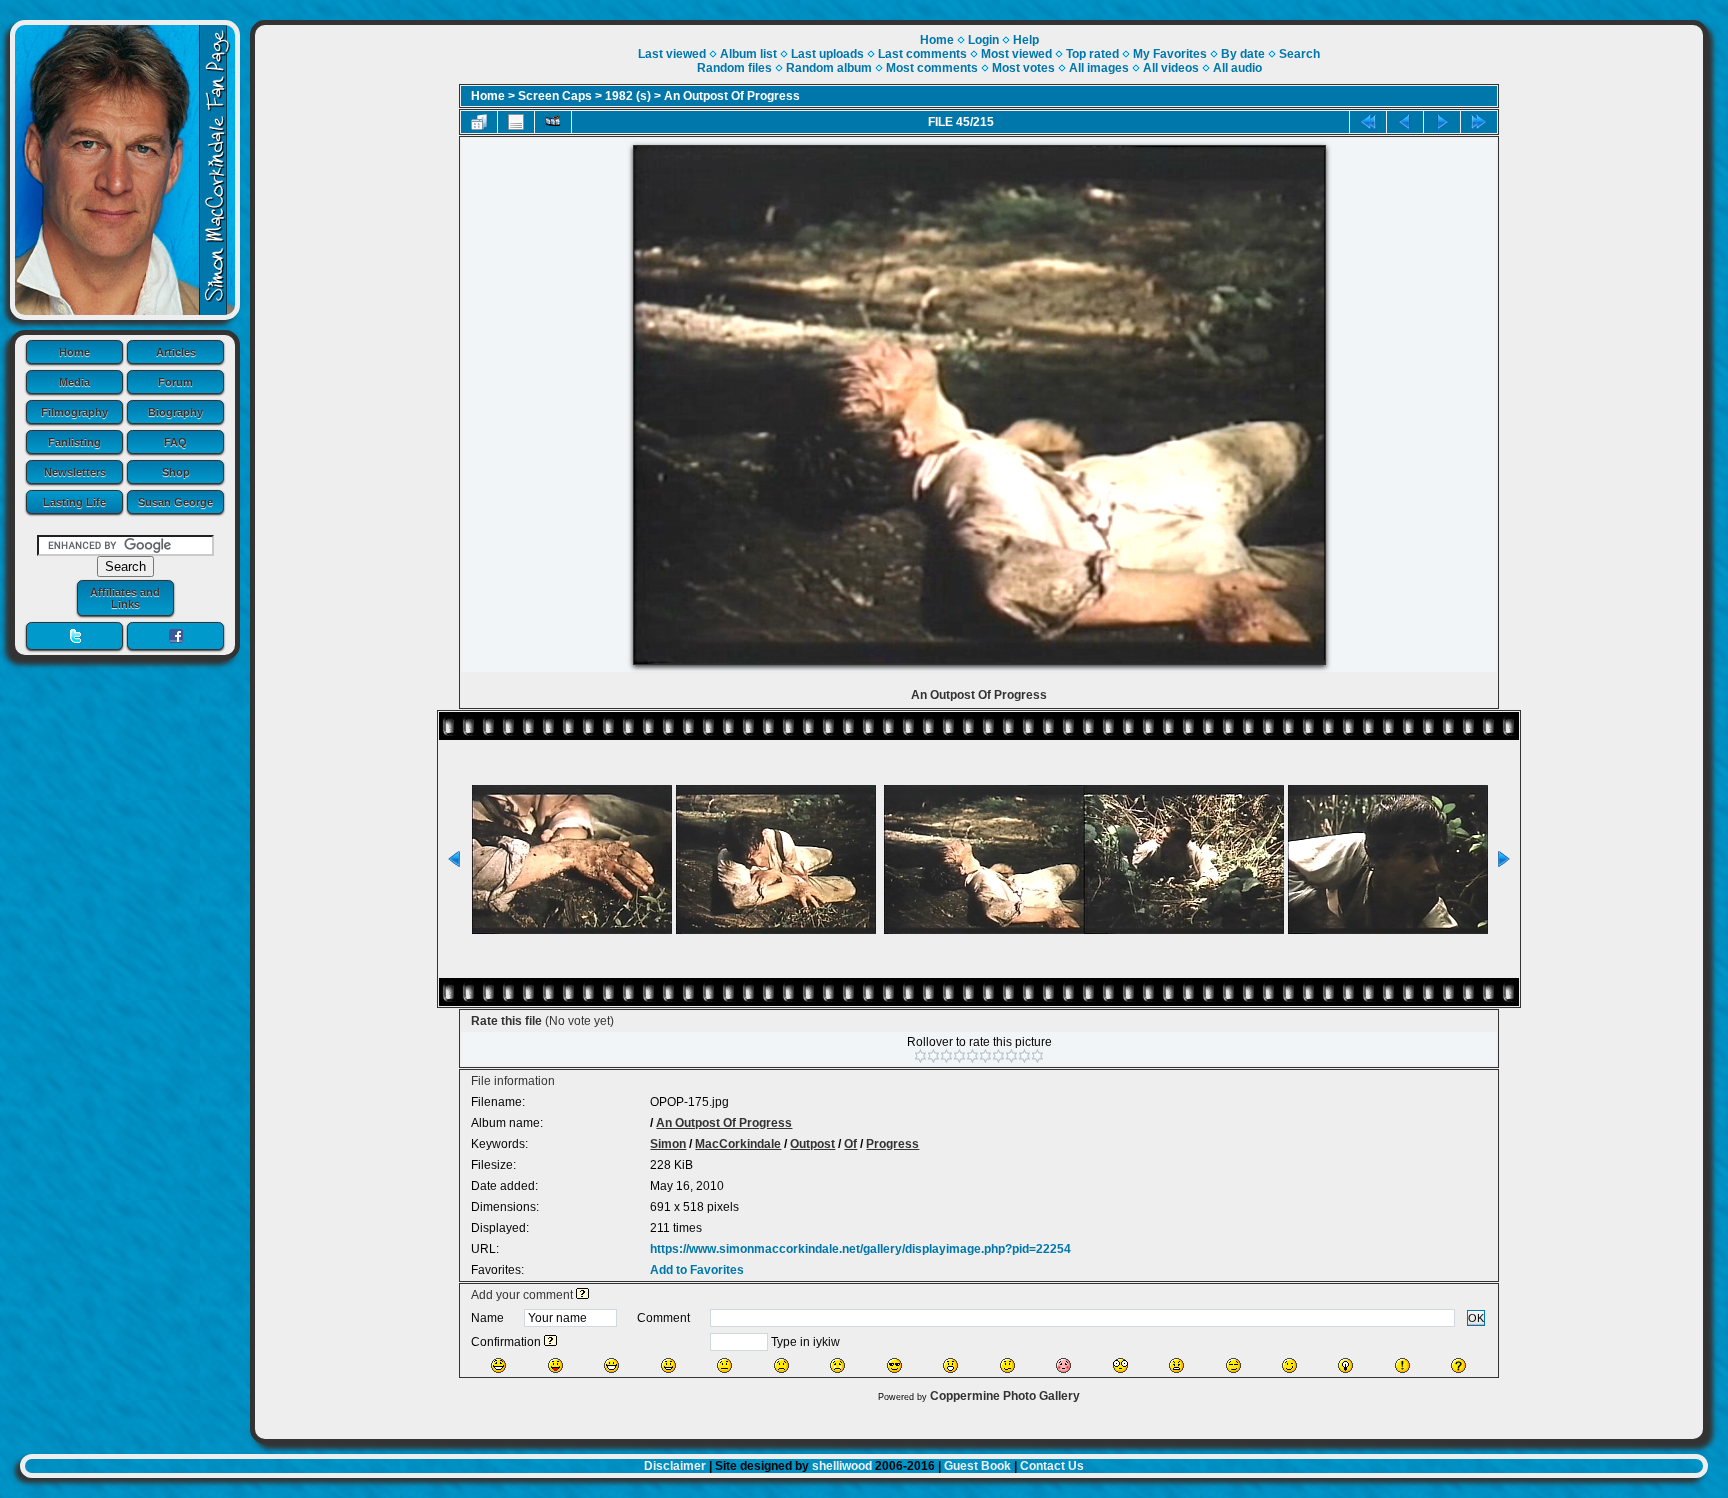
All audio (1237, 68)
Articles (176, 352)
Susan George (175, 502)
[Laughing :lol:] (498, 1365)
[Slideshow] (553, 122)
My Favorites (1170, 54)
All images (1099, 68)
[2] (933, 1056)
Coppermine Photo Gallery (1005, 1396)
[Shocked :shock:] (1120, 1365)
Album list (748, 54)
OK (1476, 1318)
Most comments (932, 68)
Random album (829, 68)
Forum (175, 382)
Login (983, 40)
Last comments (922, 54)
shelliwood (842, 1466)
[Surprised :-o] (950, 1365)
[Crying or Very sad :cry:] (837, 1365)
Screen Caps (555, 96)
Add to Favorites (697, 1270)
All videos (1171, 68)
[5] (972, 1056)
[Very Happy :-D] (611, 1365)
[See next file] (1442, 122)
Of (850, 1144)
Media (74, 382)
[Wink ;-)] (1289, 1365)
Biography (175, 412)
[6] (985, 1056)
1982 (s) (628, 96)
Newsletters (75, 472)
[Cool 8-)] (894, 1365)
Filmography (74, 412)
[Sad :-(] (781, 1365)
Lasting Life (74, 502)
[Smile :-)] (668, 1365)
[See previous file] (1405, 122)
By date (1243, 54)
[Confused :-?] (1007, 1365)
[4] (959, 1056)
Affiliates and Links (125, 598)
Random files (734, 68)
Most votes (1023, 68)
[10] (1037, 1056)
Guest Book (977, 1466)
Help (1026, 40)
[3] (946, 1056)
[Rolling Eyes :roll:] (1233, 1365)
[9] (1024, 1056)
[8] (1011, 1056)
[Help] (582, 1295)
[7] (998, 1056)
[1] (920, 1056)
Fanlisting (74, 442)
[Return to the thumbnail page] (479, 122)
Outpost (812, 1144)
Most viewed (1016, 54)
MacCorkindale (738, 1144)
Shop (176, 472)
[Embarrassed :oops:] (1063, 1365)
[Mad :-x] (1176, 1365)
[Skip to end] (1479, 122)
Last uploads (827, 54)
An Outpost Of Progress (732, 96)
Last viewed (672, 54)
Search (1299, 54)
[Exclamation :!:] (1402, 1365)
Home (74, 352)
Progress (892, 1144)
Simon (668, 1144)
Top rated (1092, 54)
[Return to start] (1368, 122)
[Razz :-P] (555, 1365)
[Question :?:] (1458, 1365)
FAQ (175, 442)
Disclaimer (675, 1466)
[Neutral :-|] (724, 1365)
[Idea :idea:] (1345, 1365)
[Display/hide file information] (516, 122)
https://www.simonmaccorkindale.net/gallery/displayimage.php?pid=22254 (860, 1249)
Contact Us (1052, 1466)
